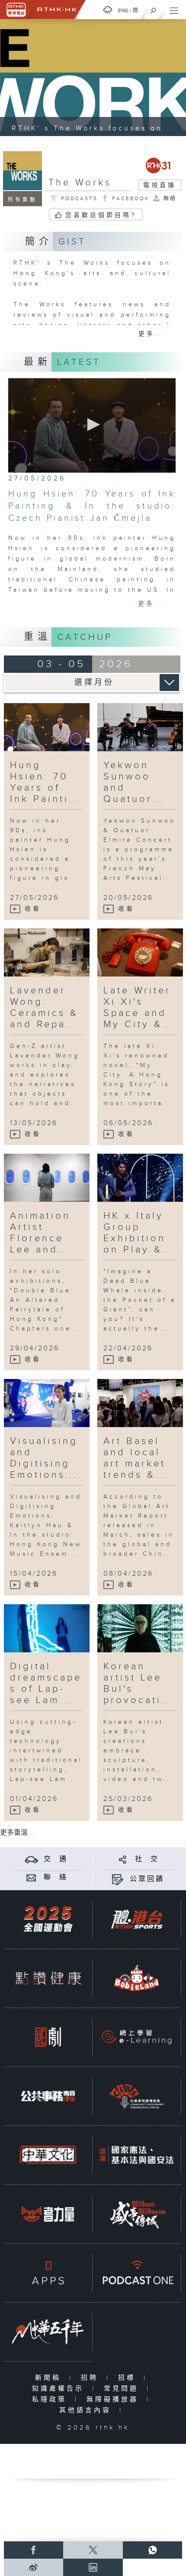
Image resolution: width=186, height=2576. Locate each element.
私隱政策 (51, 2399)
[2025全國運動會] (48, 1919)
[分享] (123, 1859)
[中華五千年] (48, 2332)
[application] (92, 425)
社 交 (147, 1859)
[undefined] (108, 10)
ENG (123, 10)
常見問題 (123, 2389)
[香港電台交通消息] (31, 1859)
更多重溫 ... (17, 1833)
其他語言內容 (87, 2410)
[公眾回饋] (117, 1879)
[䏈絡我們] (31, 1877)
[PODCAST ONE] (137, 2273)
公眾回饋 (147, 1879)
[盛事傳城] (137, 2214)
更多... (152, 334)
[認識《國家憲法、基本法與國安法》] (137, 2155)
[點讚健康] (48, 1978)
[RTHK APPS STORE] (48, 2273)
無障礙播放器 (114, 2399)
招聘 (91, 2378)
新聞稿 (50, 2378)
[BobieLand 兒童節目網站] (137, 1978)
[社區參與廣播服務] (137, 2096)
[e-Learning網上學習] (137, 2037)
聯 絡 (56, 1877)
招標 (129, 2378)
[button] (92, 425)
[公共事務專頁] (48, 2096)
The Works (80, 183)
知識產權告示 (60, 2389)
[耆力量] (48, 2214)
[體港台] (137, 1919)
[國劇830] (48, 2037)
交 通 (56, 1859)
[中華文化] (48, 2155)
